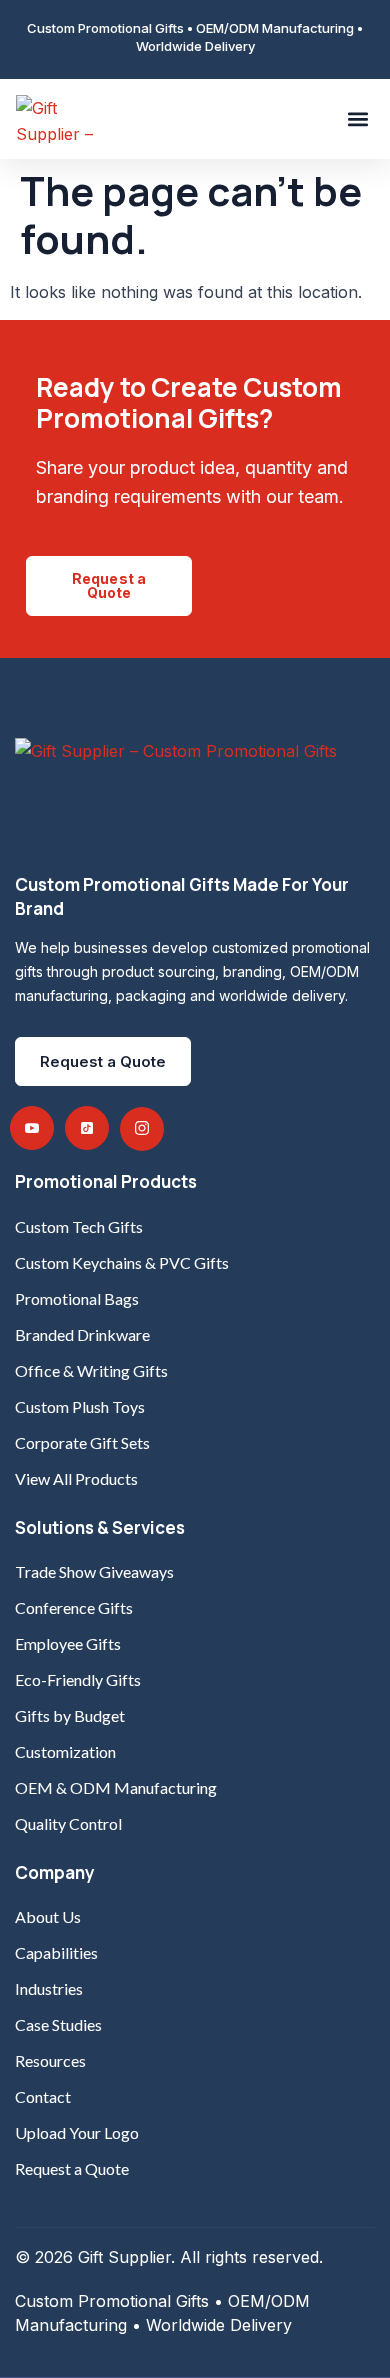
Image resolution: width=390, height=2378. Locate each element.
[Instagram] (142, 1129)
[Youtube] (32, 1128)
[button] (357, 118)
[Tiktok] (87, 1128)
